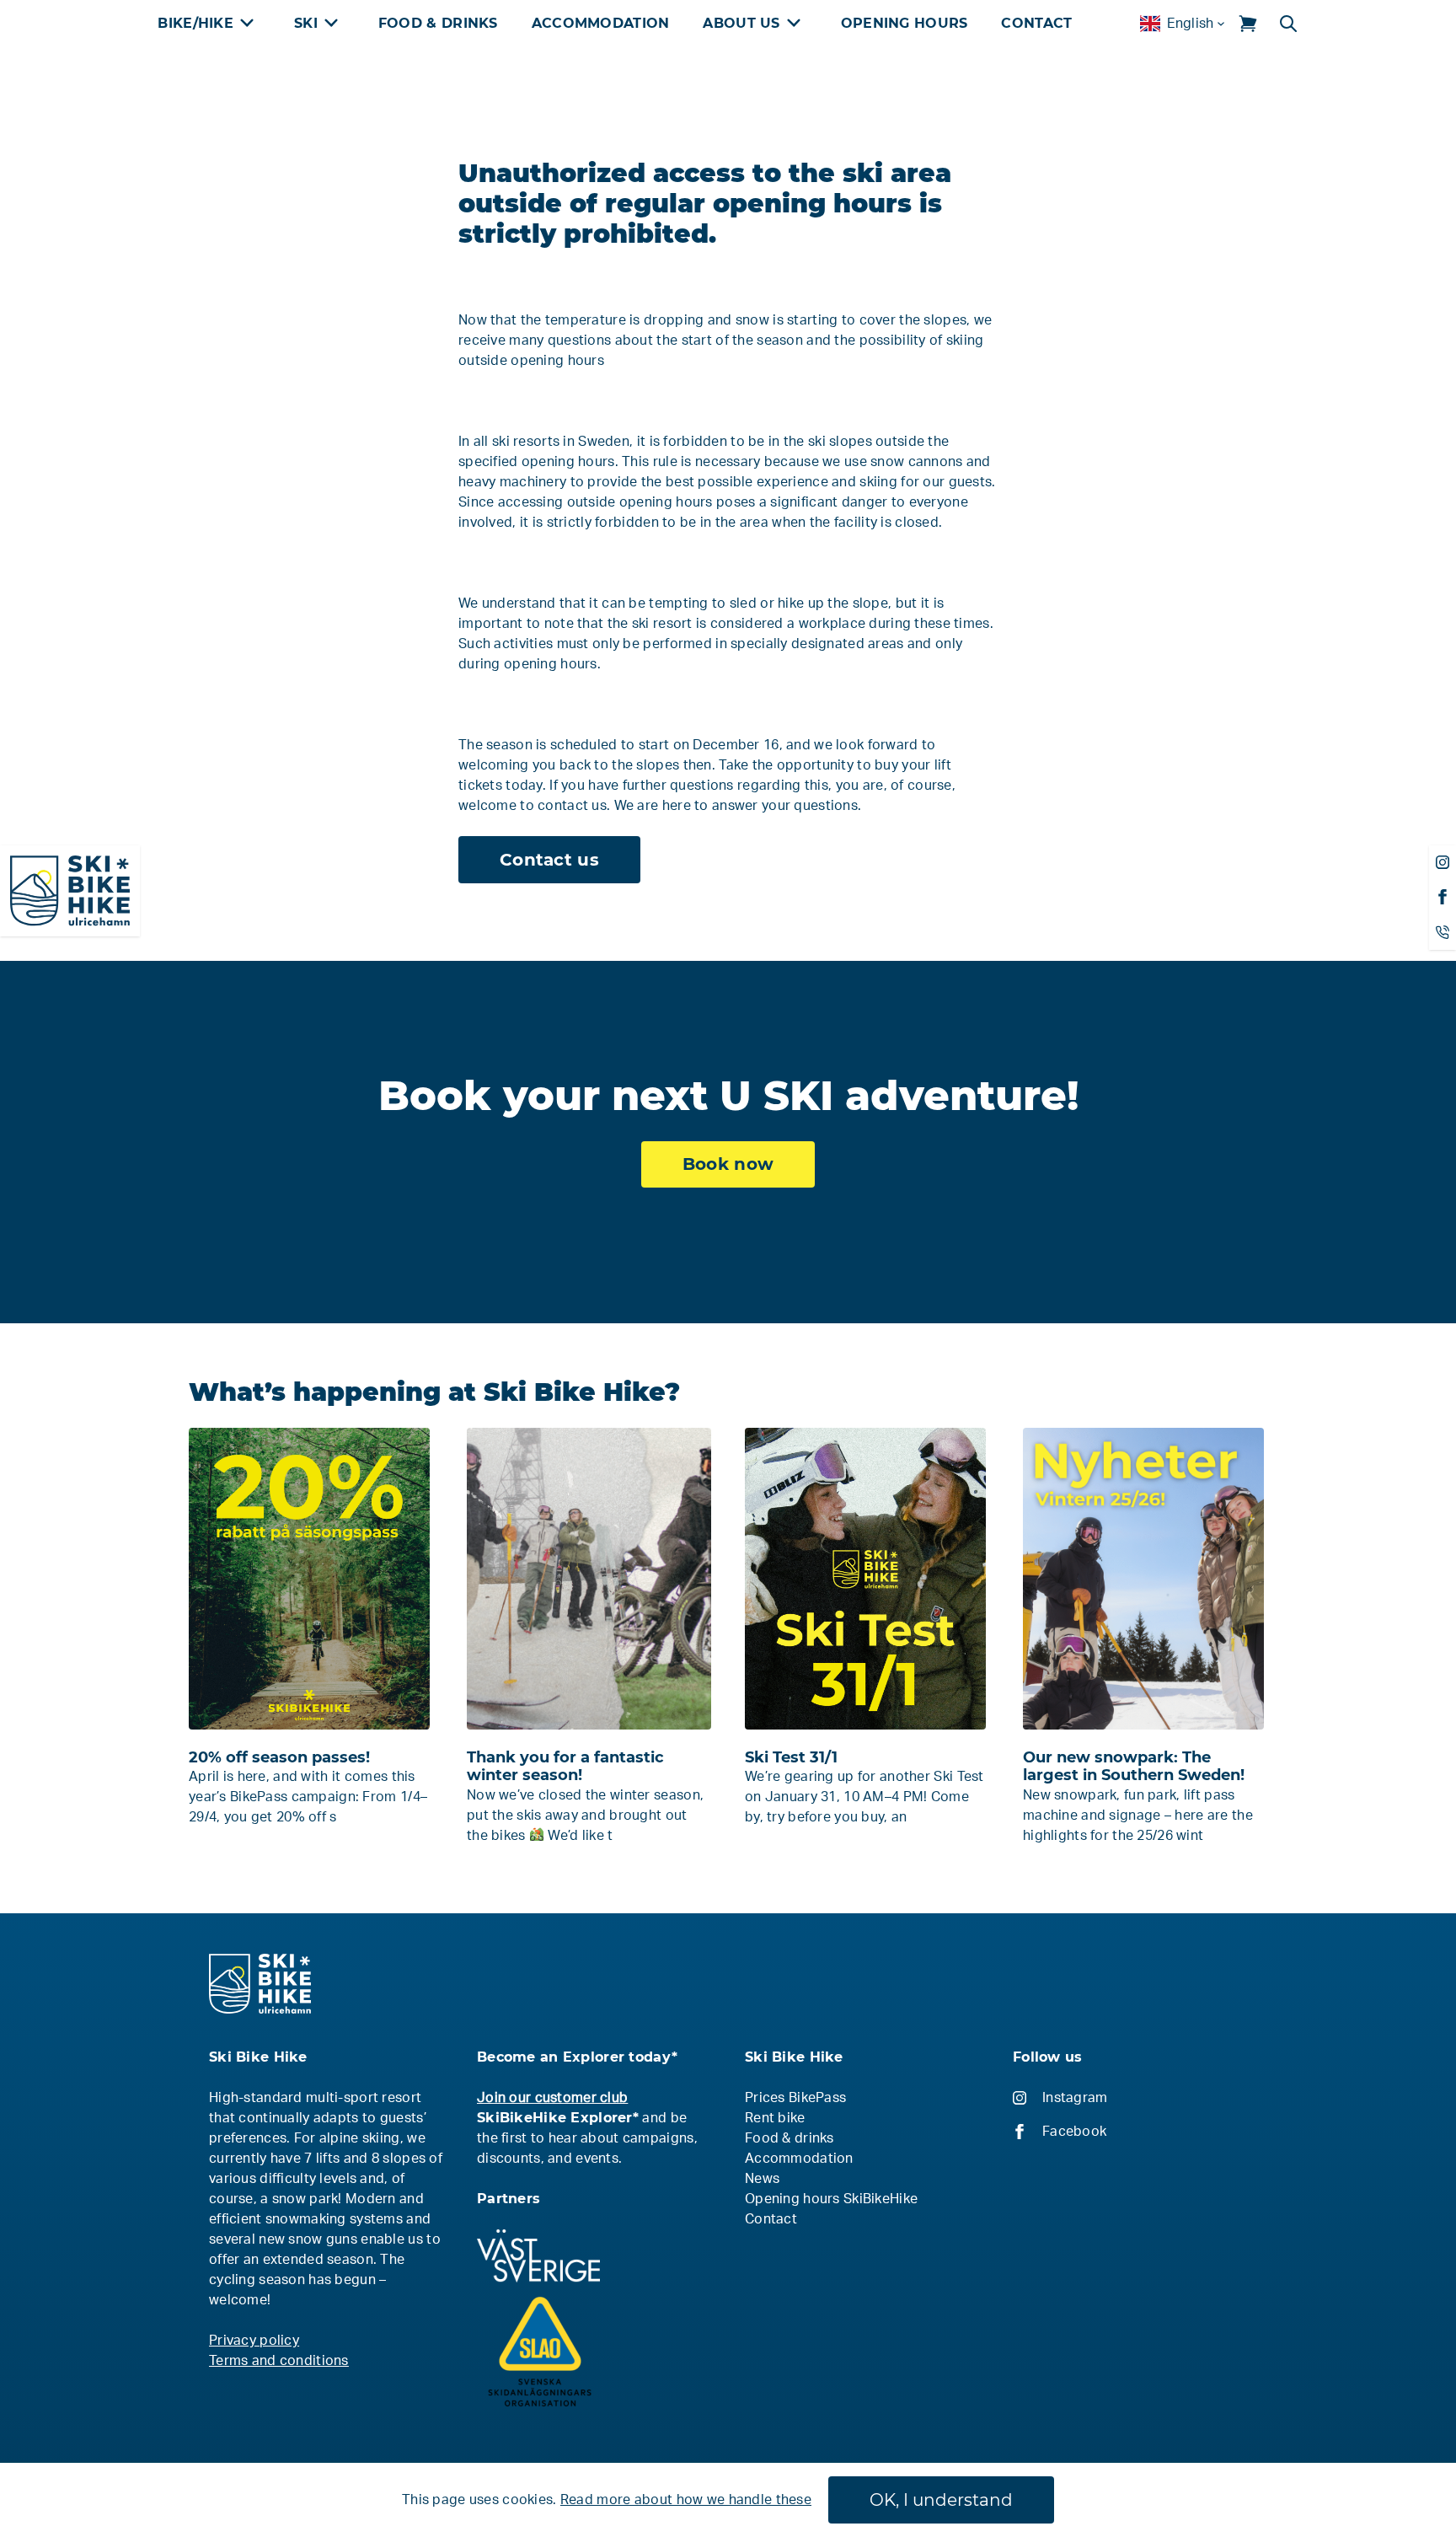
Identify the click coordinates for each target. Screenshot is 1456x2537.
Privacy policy (254, 2341)
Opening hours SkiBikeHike (831, 2199)
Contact (1036, 23)
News (762, 2179)
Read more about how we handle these (686, 2500)
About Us (741, 23)
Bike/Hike (195, 23)
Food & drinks (790, 2138)
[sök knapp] (1288, 24)
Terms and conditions (279, 2361)
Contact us (549, 860)
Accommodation (601, 23)
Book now (728, 1164)
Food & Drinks (438, 23)
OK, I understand (941, 2500)
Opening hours (905, 23)
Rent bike (775, 2118)
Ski (306, 23)
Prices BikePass (795, 2098)
